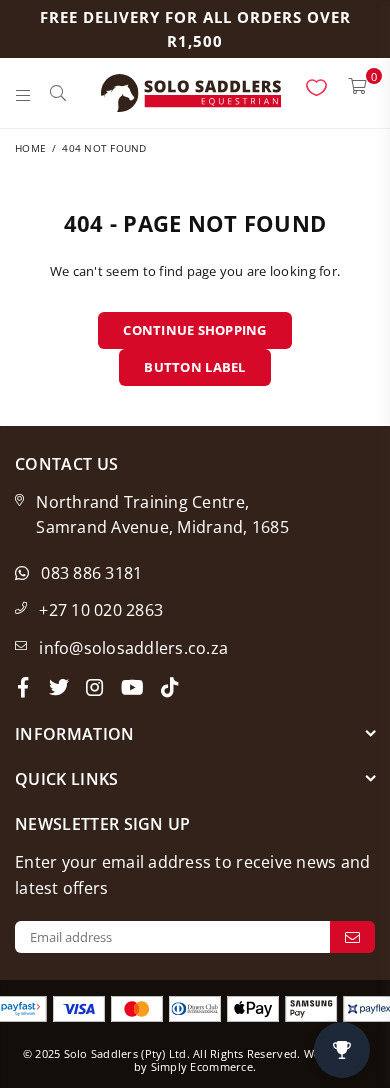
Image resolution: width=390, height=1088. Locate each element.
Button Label (194, 367)
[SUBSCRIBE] (352, 937)
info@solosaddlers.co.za (133, 648)
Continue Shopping (194, 330)
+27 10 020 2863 (101, 610)
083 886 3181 (91, 573)
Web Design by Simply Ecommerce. (250, 1060)
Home (30, 148)
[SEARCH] (58, 93)
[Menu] (23, 93)
